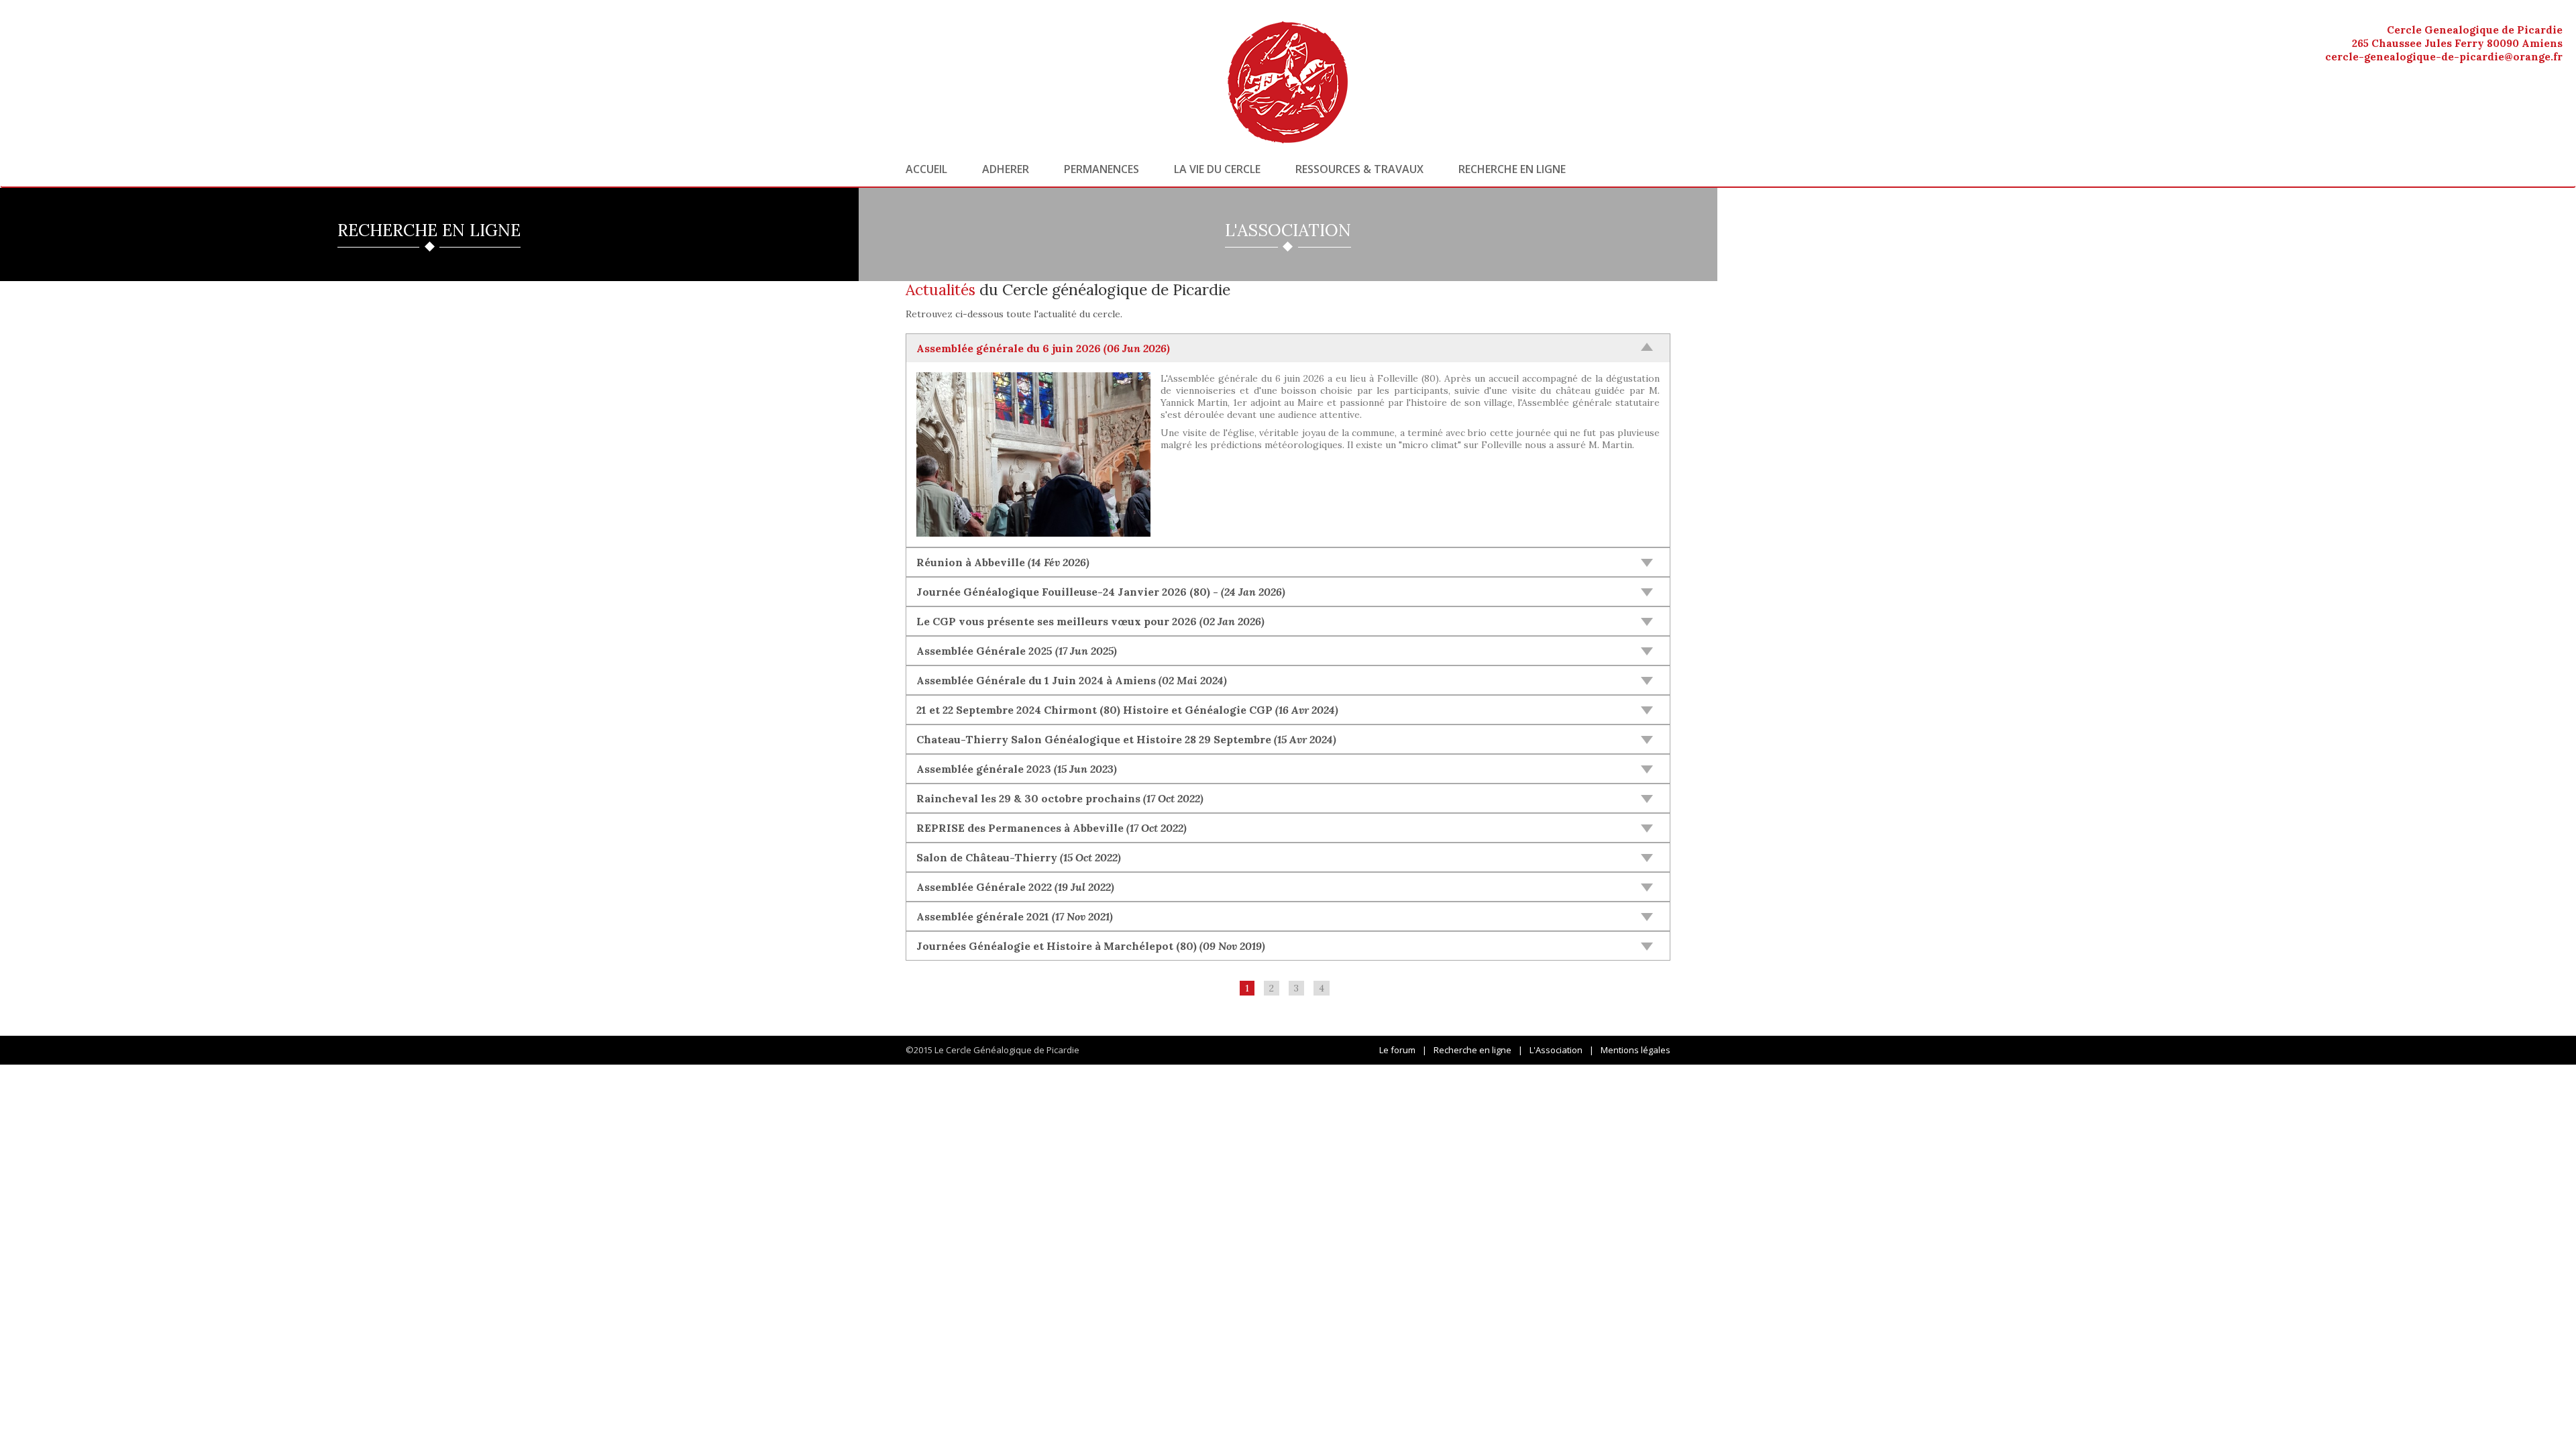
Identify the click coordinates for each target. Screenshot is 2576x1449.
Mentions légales (1635, 1050)
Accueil (926, 169)
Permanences (1102, 169)
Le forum (1397, 1050)
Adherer (1006, 169)
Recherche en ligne (1512, 169)
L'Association (1556, 1050)
